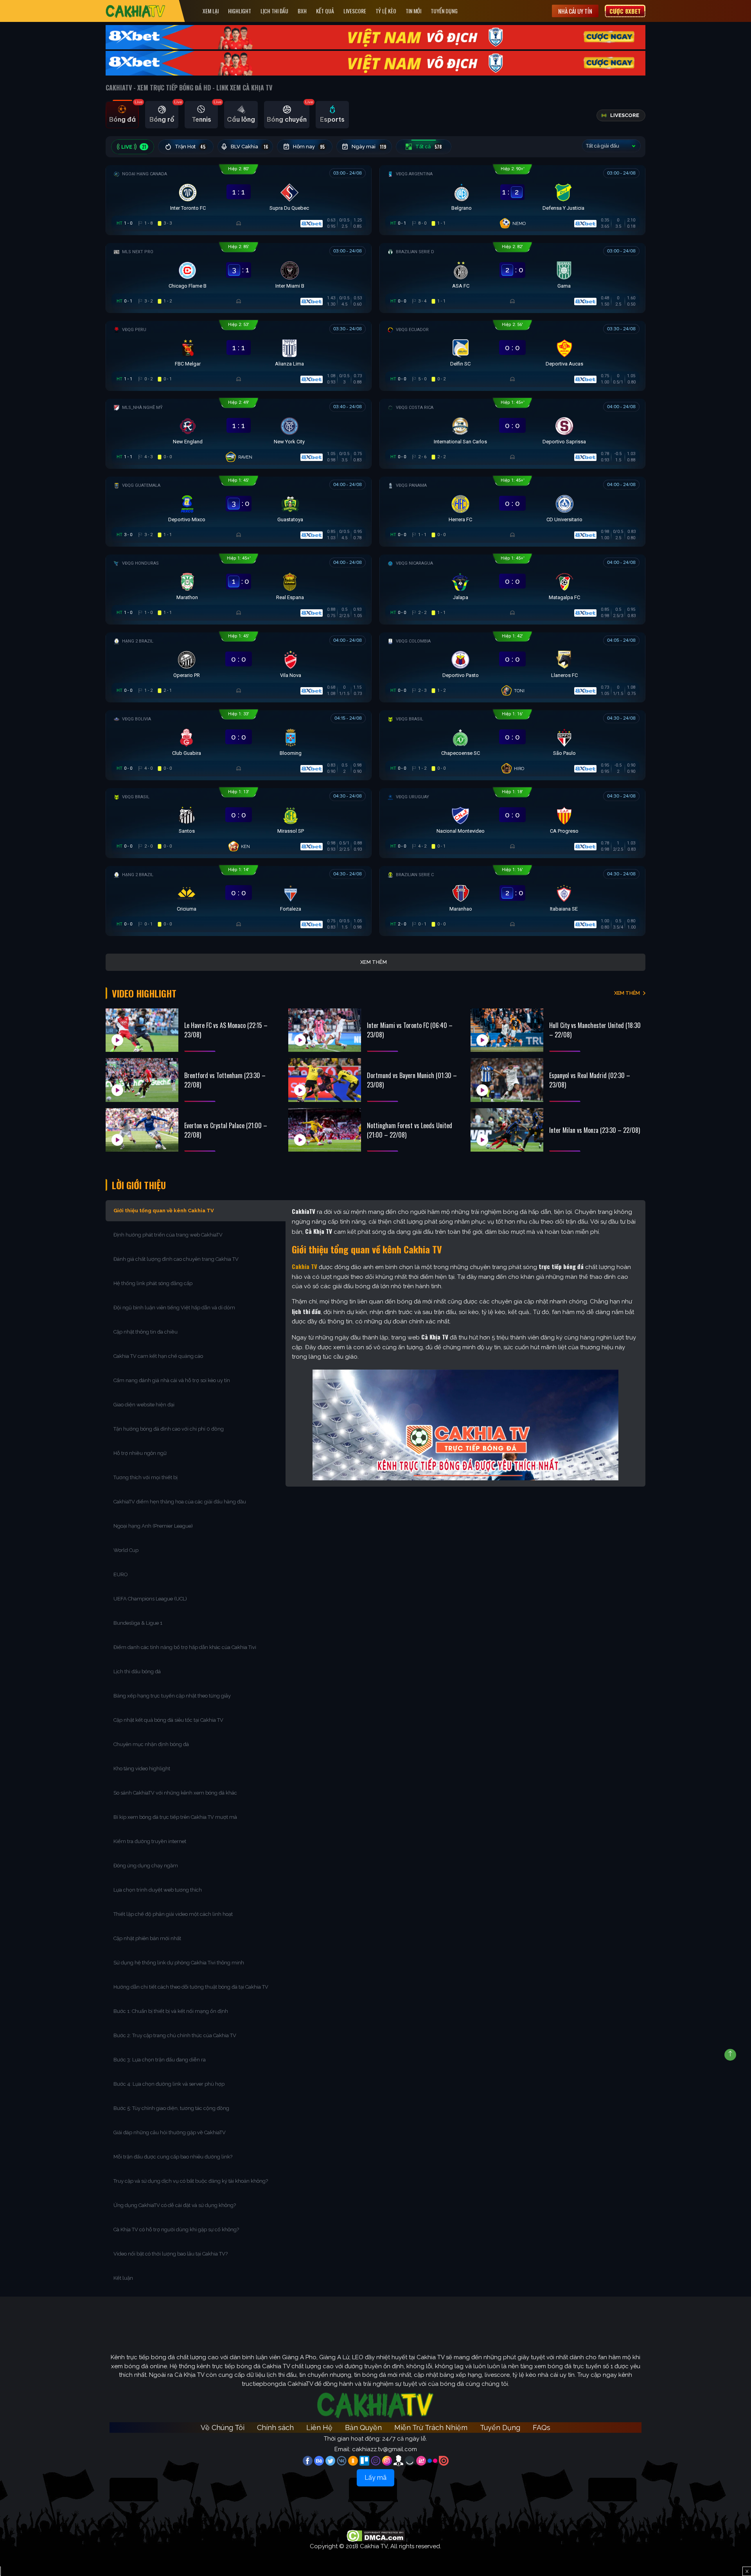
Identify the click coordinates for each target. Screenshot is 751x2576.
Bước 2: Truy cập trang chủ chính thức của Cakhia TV (175, 2035)
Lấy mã (375, 2478)
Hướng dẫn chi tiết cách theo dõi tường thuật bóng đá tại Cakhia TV (191, 1987)
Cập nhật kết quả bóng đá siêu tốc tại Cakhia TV (168, 1720)
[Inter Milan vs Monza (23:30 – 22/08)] (507, 1130)
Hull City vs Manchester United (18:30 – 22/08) (595, 1030)
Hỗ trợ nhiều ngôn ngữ (140, 1453)
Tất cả (429, 147)
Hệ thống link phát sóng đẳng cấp (154, 1283)
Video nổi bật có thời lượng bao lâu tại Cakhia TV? (171, 2254)
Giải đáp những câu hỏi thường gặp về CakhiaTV (170, 2132)
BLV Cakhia (249, 147)
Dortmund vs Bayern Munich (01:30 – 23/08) (412, 1080)
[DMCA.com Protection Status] (376, 2535)
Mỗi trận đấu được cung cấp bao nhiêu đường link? (173, 2157)
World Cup (126, 1550)
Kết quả (325, 11)
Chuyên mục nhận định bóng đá (152, 1744)
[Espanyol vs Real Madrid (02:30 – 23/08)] (507, 1080)
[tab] (122, 115)
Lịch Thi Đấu (274, 11)
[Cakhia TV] (136, 11)
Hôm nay (309, 147)
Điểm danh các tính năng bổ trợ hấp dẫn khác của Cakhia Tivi (185, 1647)
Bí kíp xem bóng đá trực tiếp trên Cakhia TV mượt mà (176, 1817)
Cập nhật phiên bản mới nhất (147, 1938)
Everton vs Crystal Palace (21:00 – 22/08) (226, 1130)
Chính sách (275, 2427)
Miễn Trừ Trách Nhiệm (431, 2427)
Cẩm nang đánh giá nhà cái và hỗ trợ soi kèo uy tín (172, 1380)
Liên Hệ (319, 2427)
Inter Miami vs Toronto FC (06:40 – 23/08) (410, 1030)
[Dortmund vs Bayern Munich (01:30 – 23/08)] (325, 1080)
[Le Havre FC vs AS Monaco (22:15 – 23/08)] (142, 1030)
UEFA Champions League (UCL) (151, 1599)
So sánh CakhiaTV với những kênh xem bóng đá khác (175, 1793)
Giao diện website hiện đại (145, 1405)
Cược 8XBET (625, 11)
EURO (122, 1574)
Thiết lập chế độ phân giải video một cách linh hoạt (173, 1914)
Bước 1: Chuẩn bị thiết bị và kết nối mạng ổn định (171, 2011)
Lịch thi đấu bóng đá (137, 1671)
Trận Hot (190, 147)
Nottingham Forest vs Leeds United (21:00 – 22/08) (410, 1130)
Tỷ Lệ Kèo (386, 11)
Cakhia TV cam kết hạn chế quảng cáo (158, 1356)
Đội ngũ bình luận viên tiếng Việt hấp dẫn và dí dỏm (174, 1308)
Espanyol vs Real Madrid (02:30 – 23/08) (590, 1080)
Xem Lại (211, 11)
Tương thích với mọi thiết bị (146, 1477)
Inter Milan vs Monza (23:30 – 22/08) (595, 1130)
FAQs (542, 2427)
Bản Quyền (363, 2427)
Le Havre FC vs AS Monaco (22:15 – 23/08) (226, 1030)
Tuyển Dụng (444, 11)
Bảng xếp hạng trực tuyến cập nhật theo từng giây (172, 1696)
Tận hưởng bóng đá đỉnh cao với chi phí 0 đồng (169, 1429)
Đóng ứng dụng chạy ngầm (146, 1866)
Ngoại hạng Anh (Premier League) (153, 1526)
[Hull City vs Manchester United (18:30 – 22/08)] (507, 1030)
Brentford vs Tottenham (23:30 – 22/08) (225, 1080)
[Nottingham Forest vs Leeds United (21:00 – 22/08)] (325, 1130)
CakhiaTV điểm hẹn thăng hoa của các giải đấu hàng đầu (180, 1502)
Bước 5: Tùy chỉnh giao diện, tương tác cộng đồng (171, 2108)
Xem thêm (374, 962)
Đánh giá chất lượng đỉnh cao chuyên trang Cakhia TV (177, 1259)
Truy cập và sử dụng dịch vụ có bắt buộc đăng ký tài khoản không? (191, 2181)
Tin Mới (413, 11)
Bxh (302, 11)
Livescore (355, 11)
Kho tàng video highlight (142, 1769)
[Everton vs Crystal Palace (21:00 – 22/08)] (142, 1130)
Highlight (240, 11)
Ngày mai (369, 147)
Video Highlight (144, 993)
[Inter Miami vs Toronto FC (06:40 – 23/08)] (325, 1030)
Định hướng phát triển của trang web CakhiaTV (168, 1235)
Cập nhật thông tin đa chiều (146, 1332)
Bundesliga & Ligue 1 (138, 1623)
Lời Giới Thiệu (139, 1185)
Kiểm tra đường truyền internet (150, 1841)
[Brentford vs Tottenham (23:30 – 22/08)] (142, 1080)
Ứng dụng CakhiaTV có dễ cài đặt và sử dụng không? (175, 2205)
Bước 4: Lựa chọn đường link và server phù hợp (169, 2084)
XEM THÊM (627, 993)
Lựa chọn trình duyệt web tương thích (158, 1890)
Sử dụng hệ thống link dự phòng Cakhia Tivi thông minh (179, 1963)
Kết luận (123, 2278)
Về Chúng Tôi (223, 2427)
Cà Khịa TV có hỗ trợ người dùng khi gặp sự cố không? (176, 2229)
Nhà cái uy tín (575, 11)
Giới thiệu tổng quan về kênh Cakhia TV (164, 1211)
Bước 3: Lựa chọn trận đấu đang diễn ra (160, 2060)
